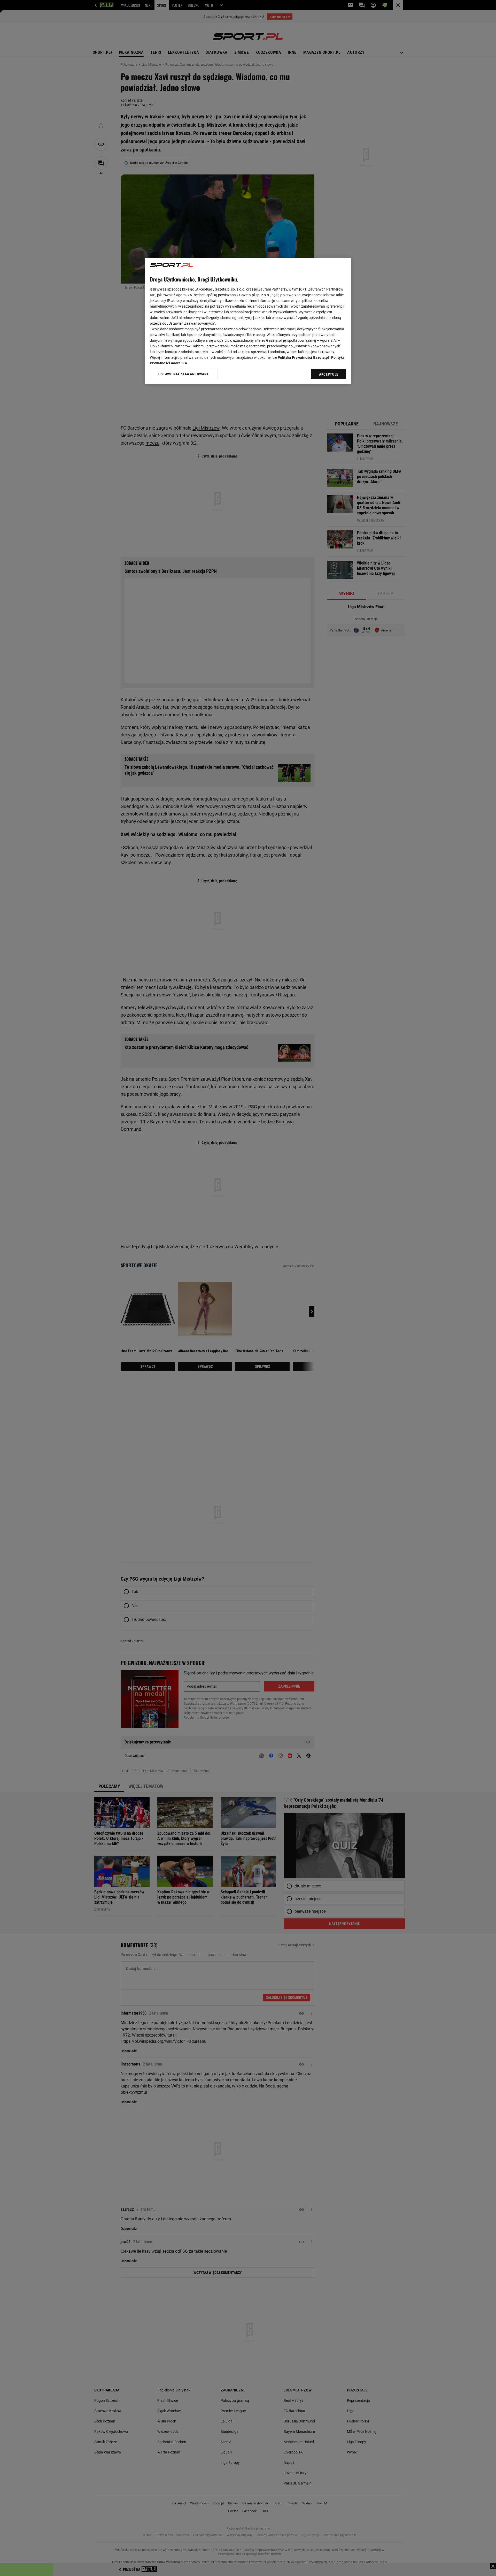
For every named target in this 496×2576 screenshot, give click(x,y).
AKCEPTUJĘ (329, 374)
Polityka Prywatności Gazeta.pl (303, 357)
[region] (248, 321)
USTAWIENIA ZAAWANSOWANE (184, 374)
